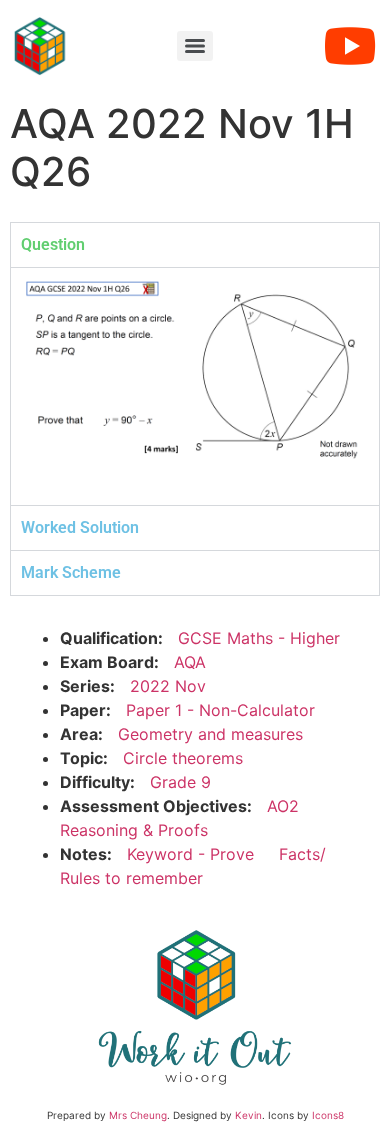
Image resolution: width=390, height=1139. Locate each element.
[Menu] (195, 46)
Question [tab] (53, 244)
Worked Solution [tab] (80, 527)
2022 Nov (168, 686)
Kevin (248, 1115)
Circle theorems (183, 758)
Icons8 (328, 1115)
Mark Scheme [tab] (71, 572)
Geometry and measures (210, 734)
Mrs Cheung (138, 1115)
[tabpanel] (195, 386)
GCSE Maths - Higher (259, 638)
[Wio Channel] (350, 46)
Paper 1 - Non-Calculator (220, 710)
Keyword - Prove (190, 854)
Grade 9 (180, 782)
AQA (190, 662)
